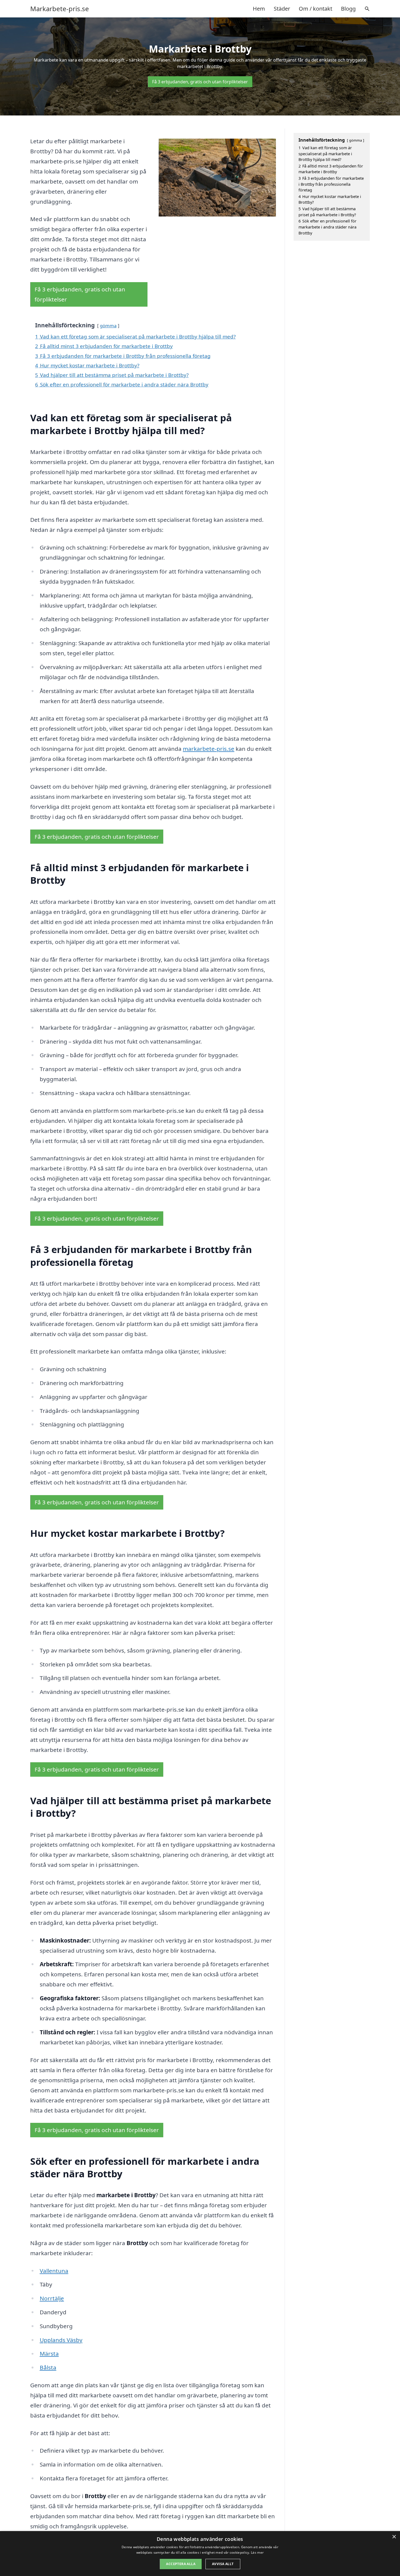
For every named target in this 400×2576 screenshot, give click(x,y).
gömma (108, 326)
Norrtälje (52, 2298)
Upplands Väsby (61, 2340)
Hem (259, 9)
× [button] (394, 2537)
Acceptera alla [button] (181, 2564)
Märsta (49, 2354)
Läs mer (257, 2552)
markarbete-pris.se (209, 749)
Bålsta (48, 2367)
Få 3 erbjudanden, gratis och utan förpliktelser (200, 82)
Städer (282, 9)
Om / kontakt (316, 9)
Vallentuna (54, 2271)
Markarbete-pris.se (60, 9)
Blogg (348, 9)
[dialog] (200, 2554)
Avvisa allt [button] (223, 2564)
